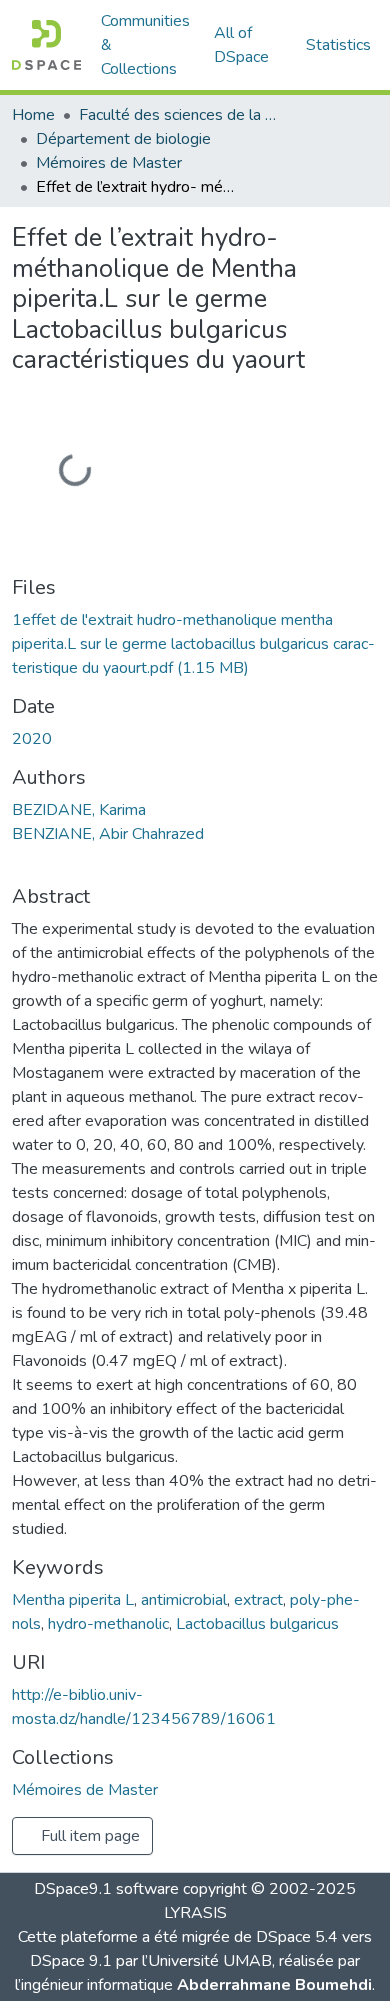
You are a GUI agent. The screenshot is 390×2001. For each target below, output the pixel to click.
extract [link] (258, 1600)
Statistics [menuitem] (338, 45)
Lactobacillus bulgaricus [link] (257, 1624)
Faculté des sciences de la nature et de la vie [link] (179, 115)
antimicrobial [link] (184, 1600)
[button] (46, 45)
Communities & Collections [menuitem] (145, 45)
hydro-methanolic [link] (108, 1624)
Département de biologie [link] (123, 139)
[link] (195, 644)
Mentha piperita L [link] (73, 1600)
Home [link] (33, 115)
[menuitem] (248, 45)
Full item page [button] (88, 1836)
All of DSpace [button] (241, 45)
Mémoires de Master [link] (109, 163)
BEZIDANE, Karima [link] (79, 810)
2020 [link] (32, 739)
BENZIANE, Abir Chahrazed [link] (108, 834)
